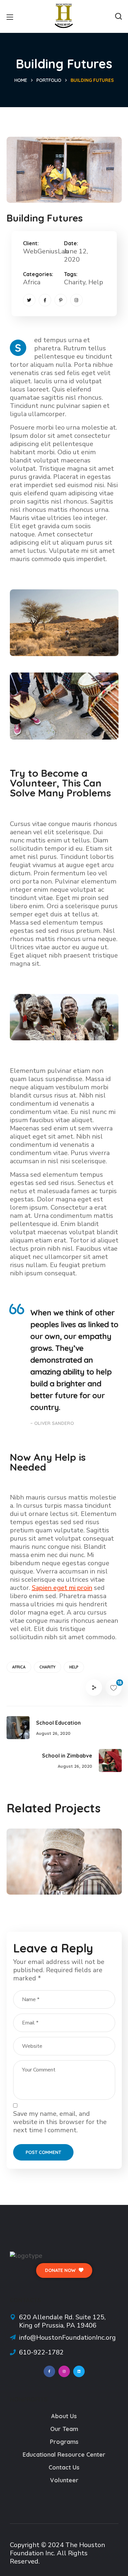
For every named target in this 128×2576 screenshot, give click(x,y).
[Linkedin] (79, 2371)
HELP (74, 1667)
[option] (64, 1867)
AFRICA (19, 1667)
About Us (64, 2416)
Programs (64, 2442)
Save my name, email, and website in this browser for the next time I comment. (60, 2122)
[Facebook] (45, 300)
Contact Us (64, 2467)
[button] (118, 16)
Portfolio (49, 80)
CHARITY (47, 1667)
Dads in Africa (50, 1869)
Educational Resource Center (64, 2455)
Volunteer (64, 2480)
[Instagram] (76, 300)
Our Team (64, 2429)
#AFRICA (34, 1880)
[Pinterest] (61, 300)
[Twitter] (29, 300)
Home (21, 80)
